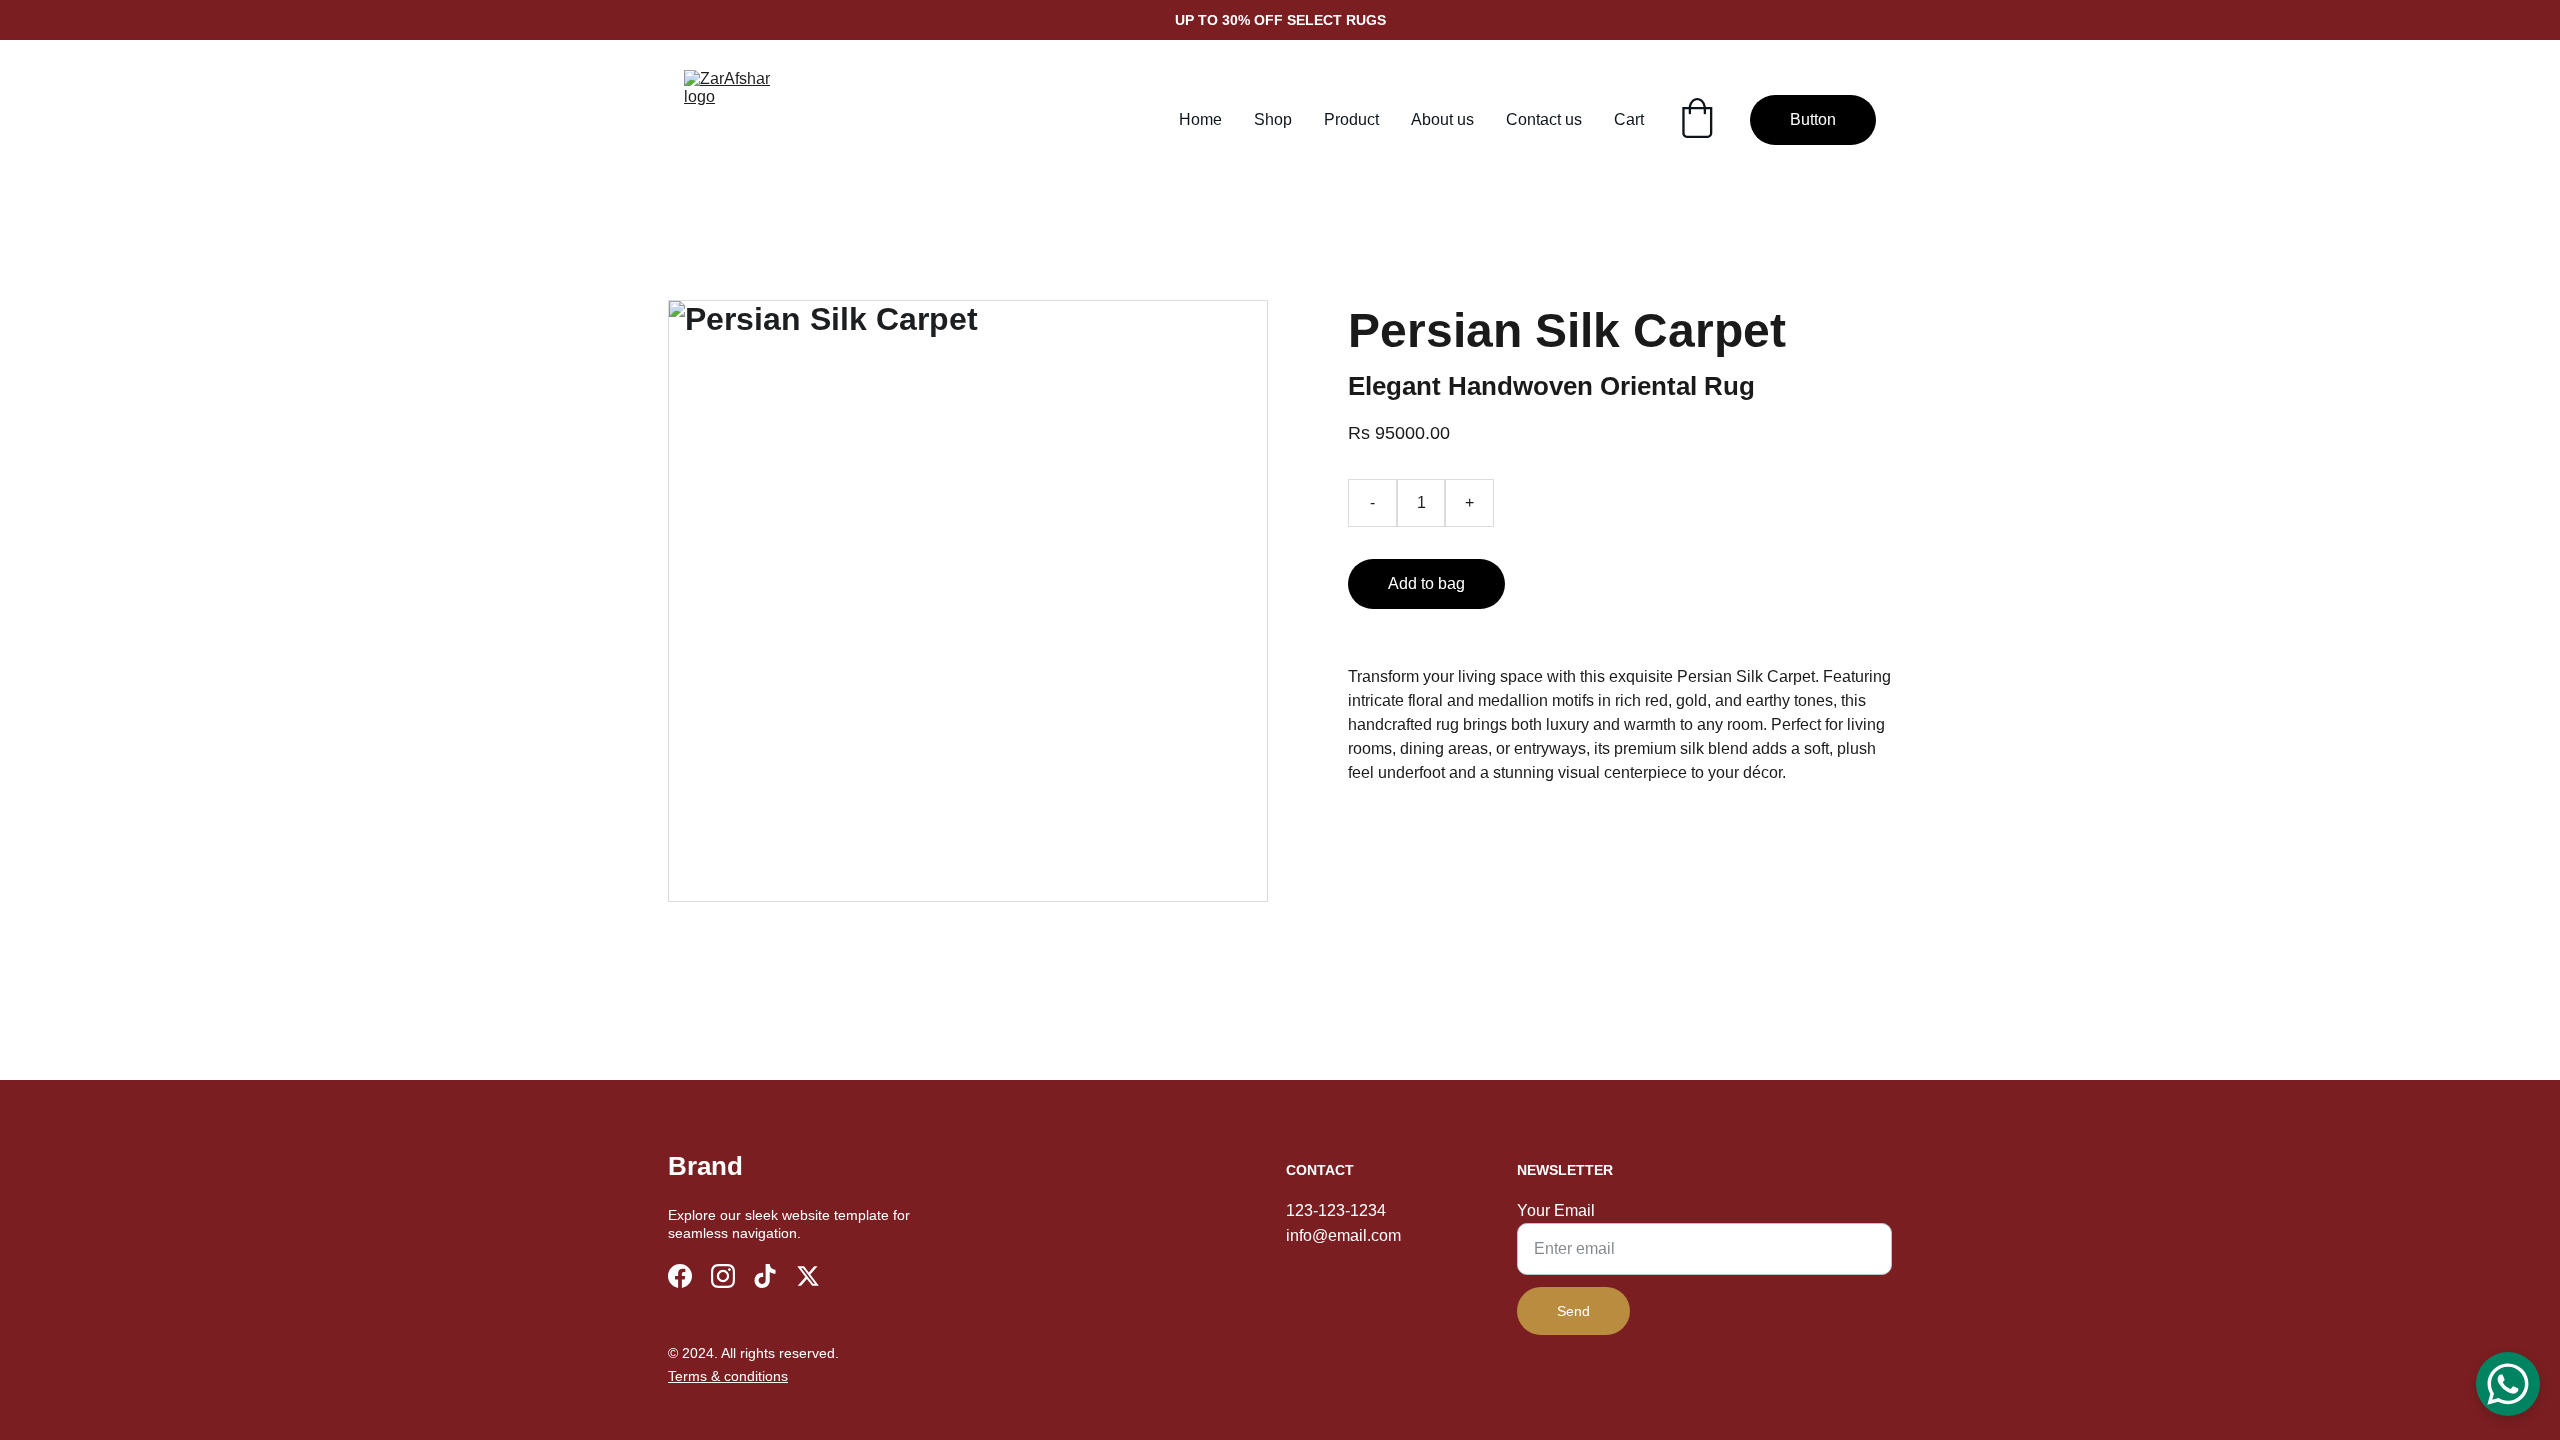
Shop (1273, 119)
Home (1200, 119)
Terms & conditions (728, 1376)
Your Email (1556, 1210)
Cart (1629, 119)
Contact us (1544, 119)
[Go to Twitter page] (808, 1276)
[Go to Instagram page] (723, 1276)
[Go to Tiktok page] (765, 1276)
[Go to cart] (1697, 120)
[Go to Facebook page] (680, 1276)
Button (1813, 119)
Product (1351, 119)
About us (1442, 119)
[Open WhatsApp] (2508, 1384)
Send (1573, 1311)
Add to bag (1426, 583)
